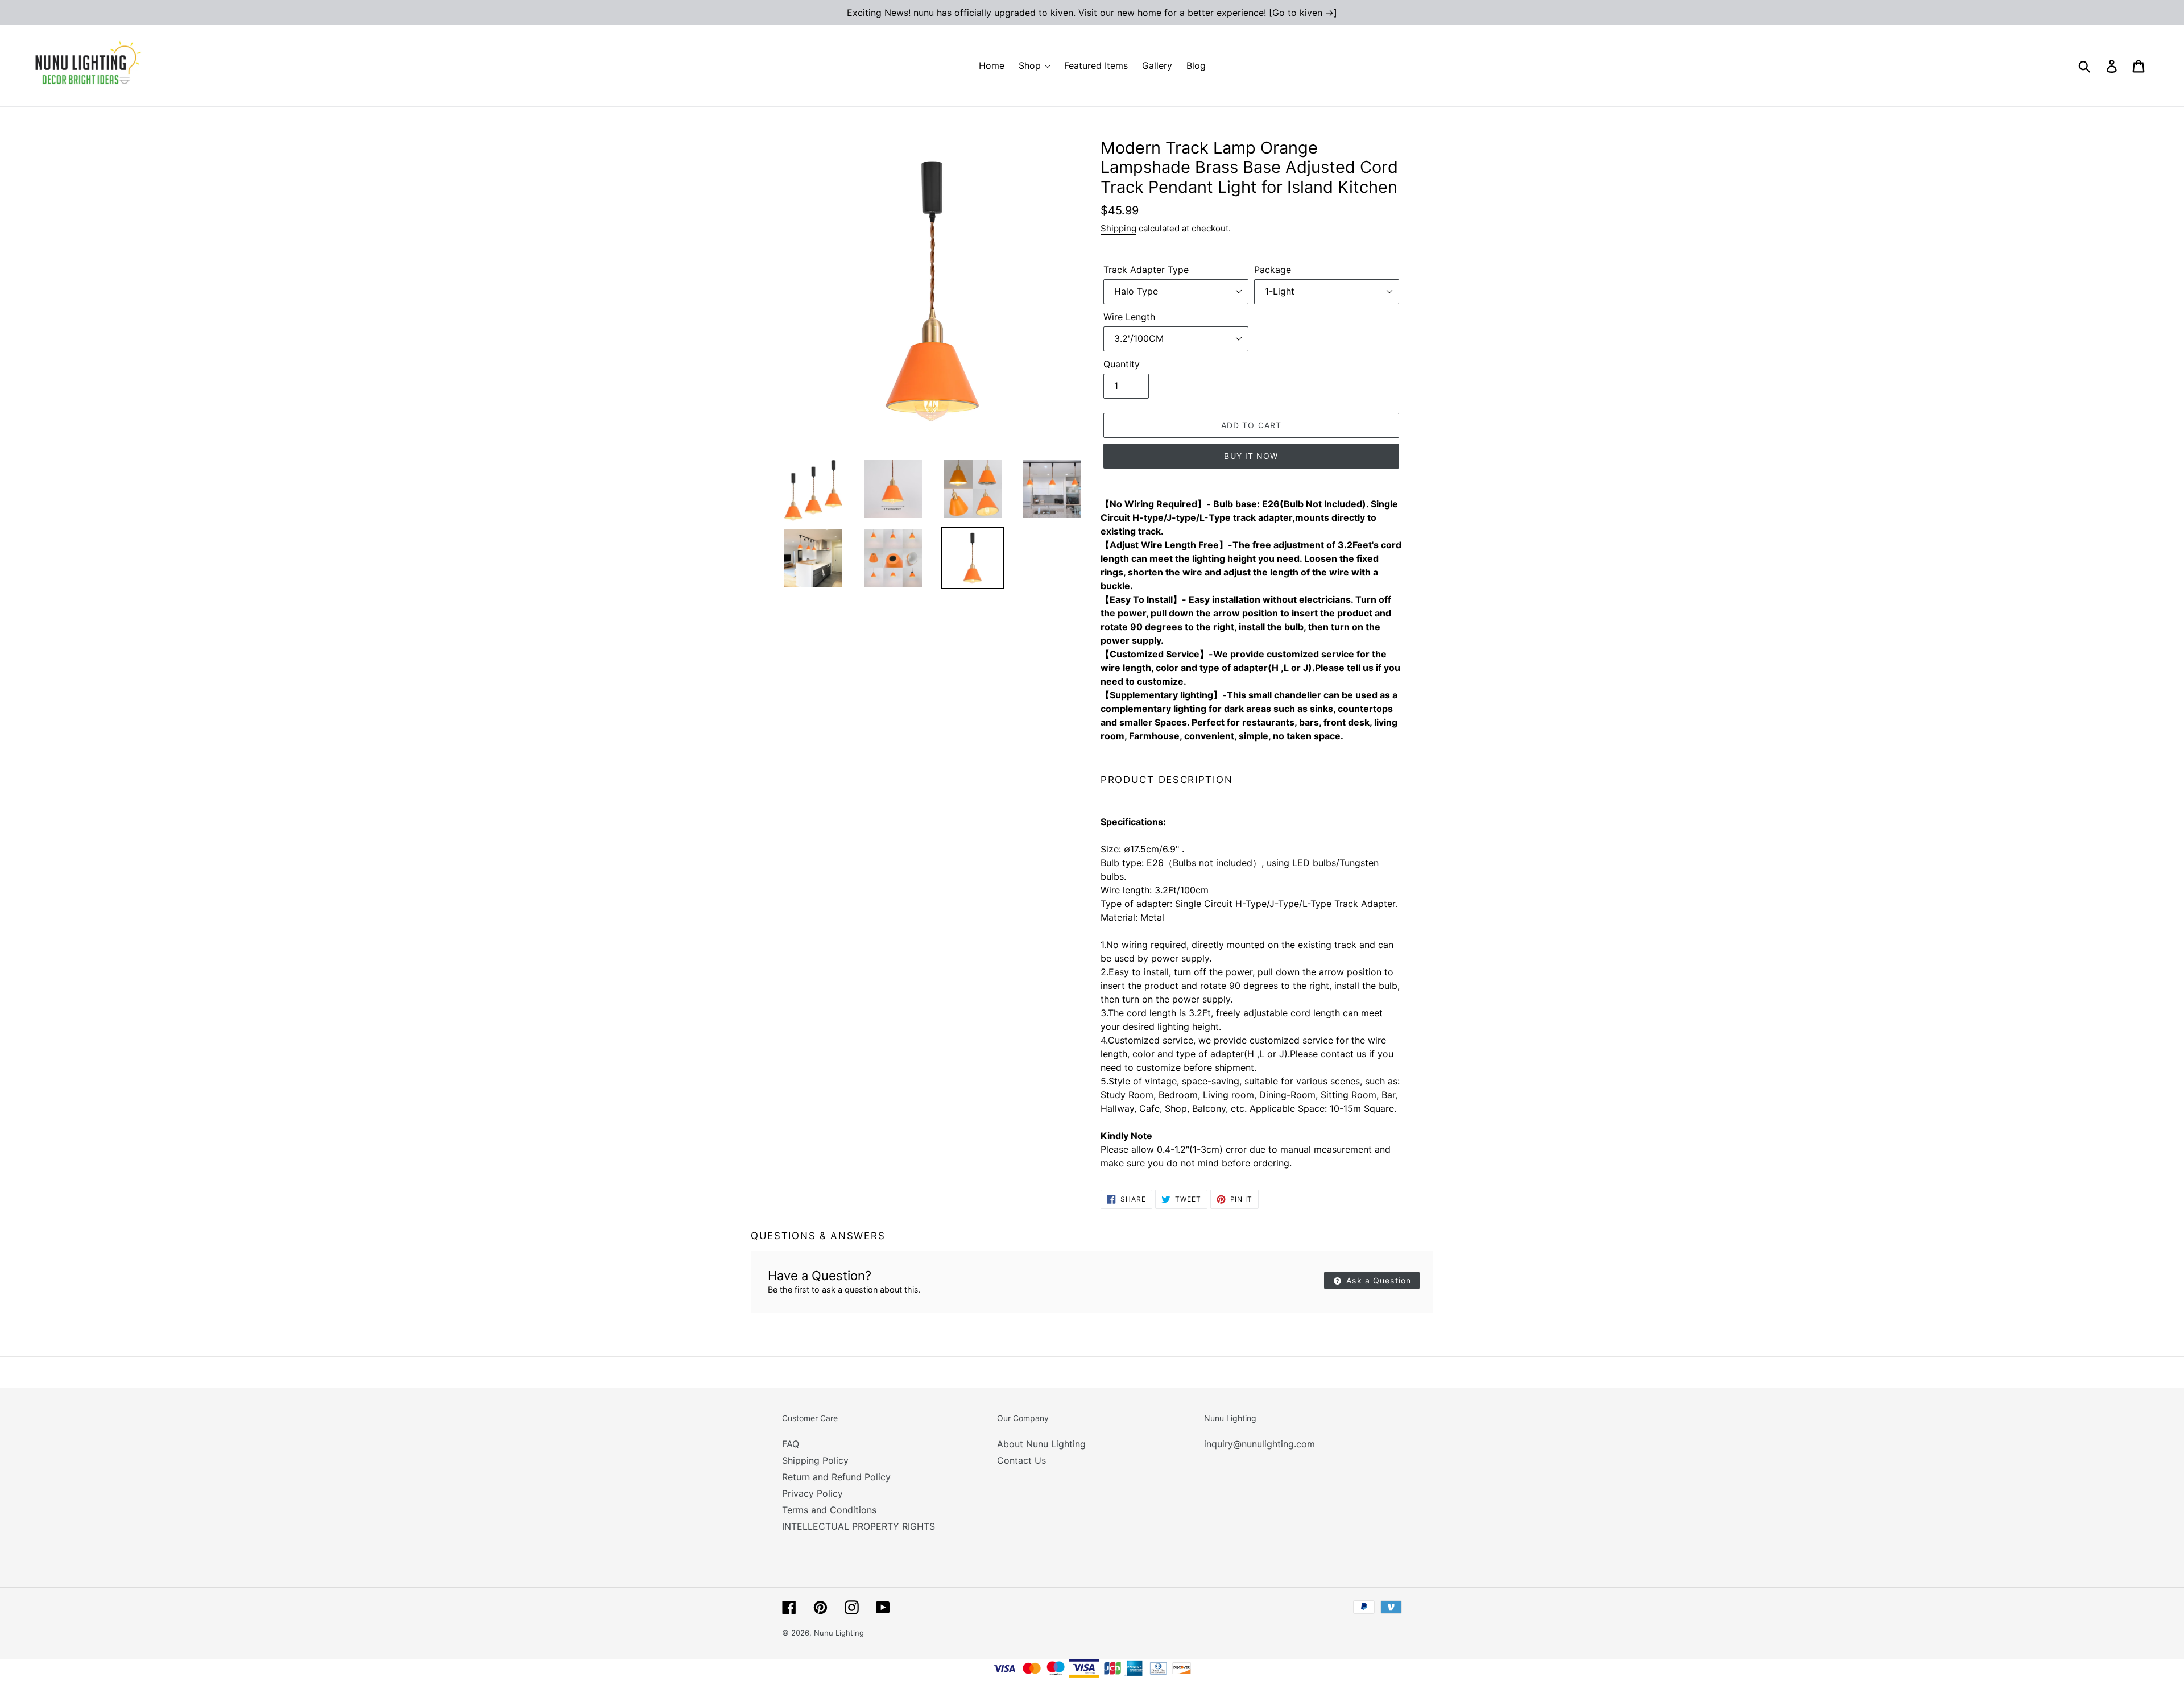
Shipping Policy (815, 1460)
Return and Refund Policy (836, 1477)
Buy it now (1251, 456)
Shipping (1118, 228)
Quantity (1122, 364)
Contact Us (1021, 1460)
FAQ (791, 1444)
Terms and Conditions (829, 1510)
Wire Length (1129, 317)
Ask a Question (1377, 1280)
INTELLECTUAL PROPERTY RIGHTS (859, 1526)
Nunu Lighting (839, 1633)
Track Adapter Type (1146, 270)
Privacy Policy (812, 1493)
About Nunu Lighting (1041, 1444)
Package (1273, 270)
